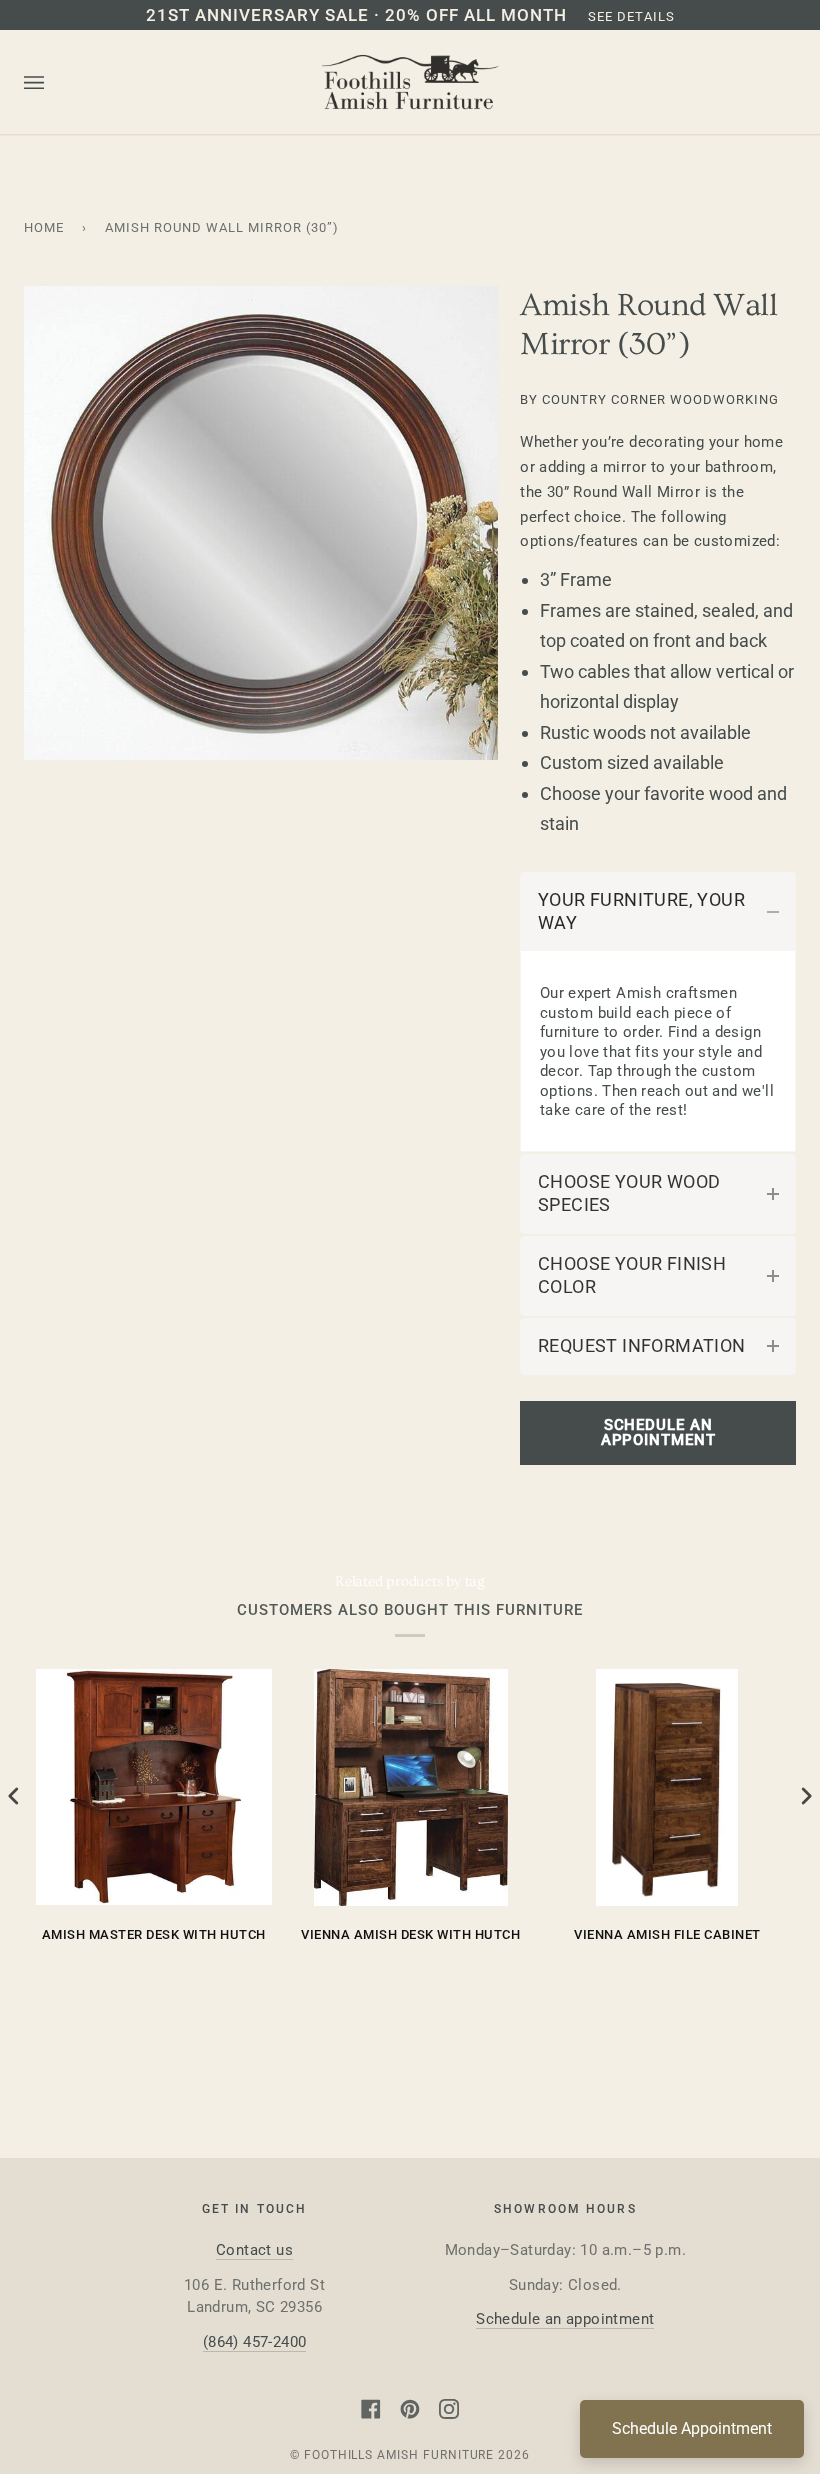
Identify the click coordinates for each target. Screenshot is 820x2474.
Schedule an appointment (565, 2319)
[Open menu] (54, 83)
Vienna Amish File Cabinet (667, 1934)
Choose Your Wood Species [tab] (629, 1193)
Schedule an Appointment (658, 1432)
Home (44, 227)
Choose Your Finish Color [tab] (632, 1275)
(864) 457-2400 (255, 2342)
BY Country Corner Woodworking (649, 399)
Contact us (254, 2250)
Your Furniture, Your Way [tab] (641, 911)
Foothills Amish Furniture (399, 2455)
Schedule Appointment (692, 2428)
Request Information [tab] (642, 1346)
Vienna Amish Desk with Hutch (410, 1934)
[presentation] (14, 1795)
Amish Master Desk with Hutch (154, 1934)
